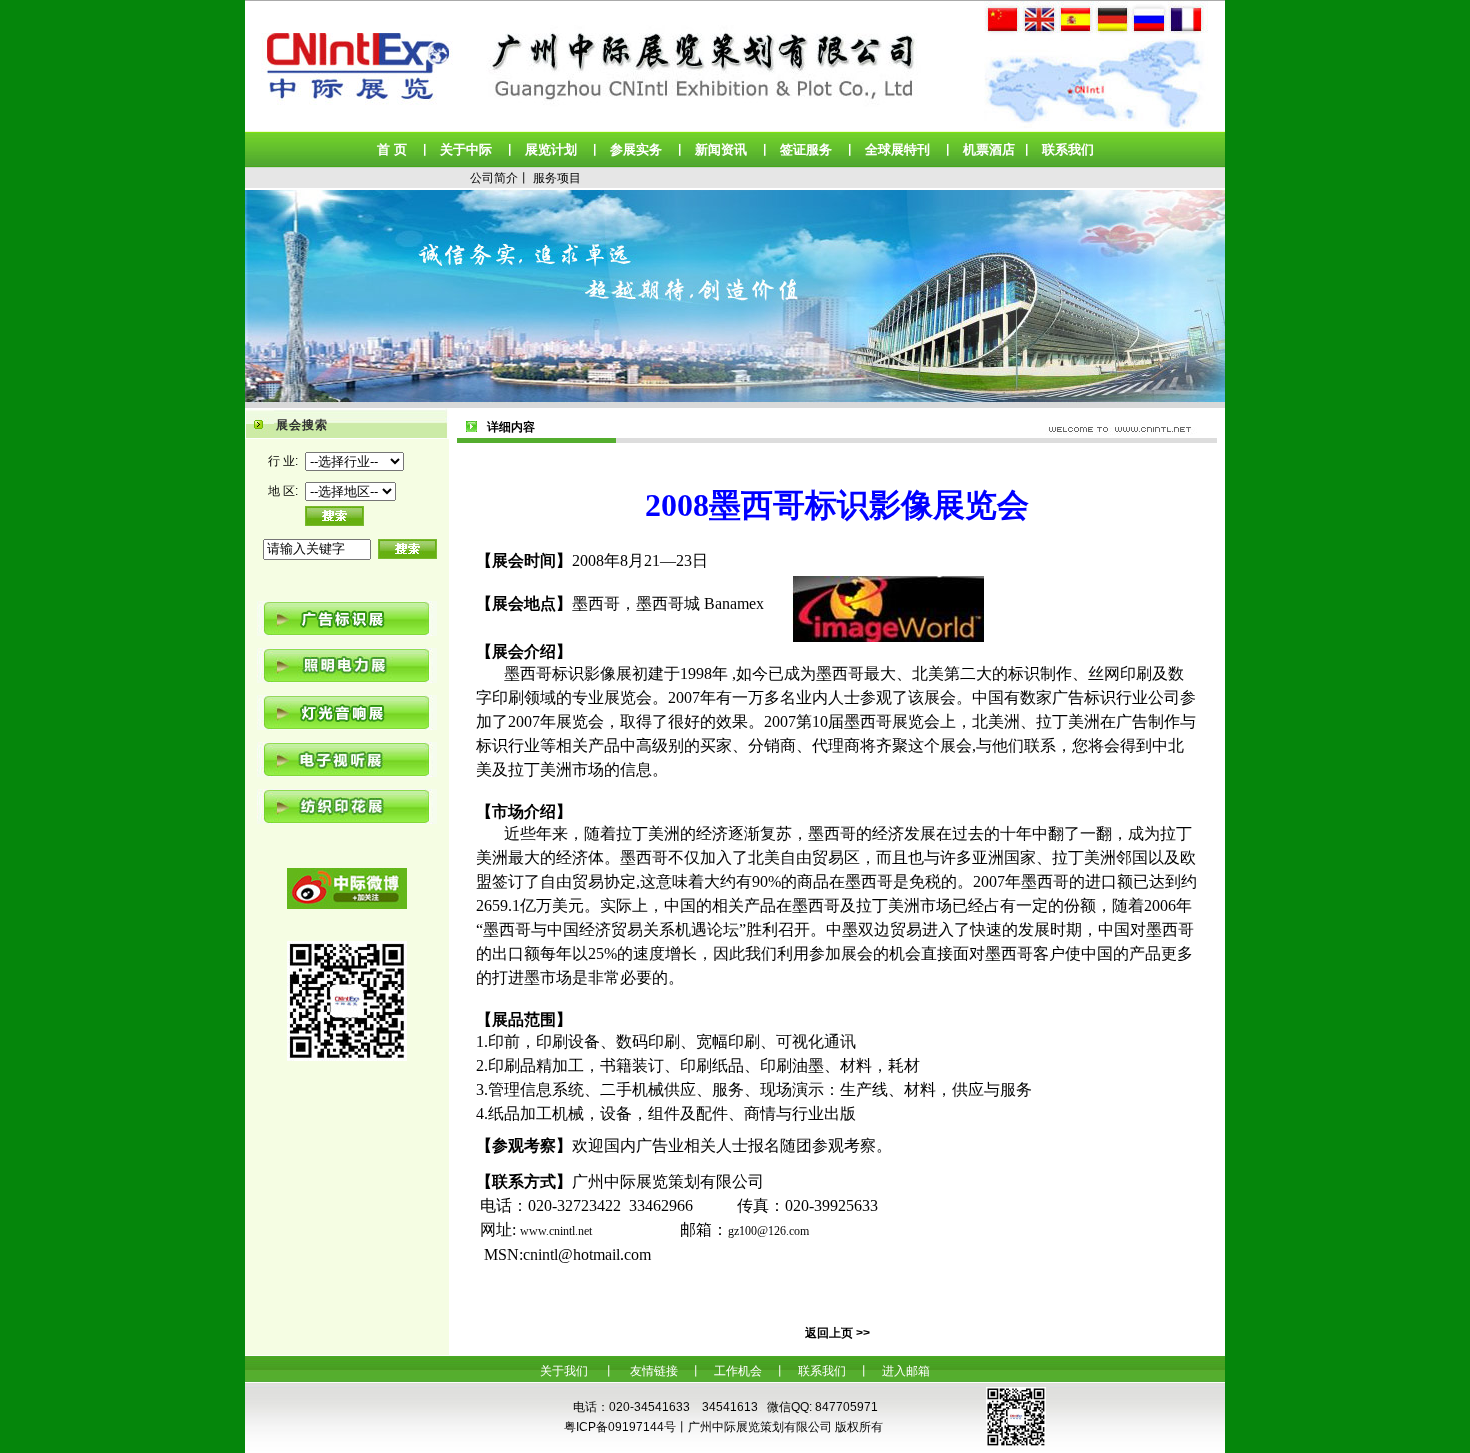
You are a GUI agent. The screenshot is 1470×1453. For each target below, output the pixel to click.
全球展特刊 (897, 149)
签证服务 (806, 149)
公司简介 (494, 178)
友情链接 (654, 1371)
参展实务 (636, 149)
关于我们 (564, 1371)
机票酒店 (989, 149)
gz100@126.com (768, 1231)
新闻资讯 (721, 149)
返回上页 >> (837, 1333)
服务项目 (557, 178)
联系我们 (1068, 149)
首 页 (392, 149)
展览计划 (551, 149)
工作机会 (738, 1371)
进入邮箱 (906, 1371)
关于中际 (466, 149)
